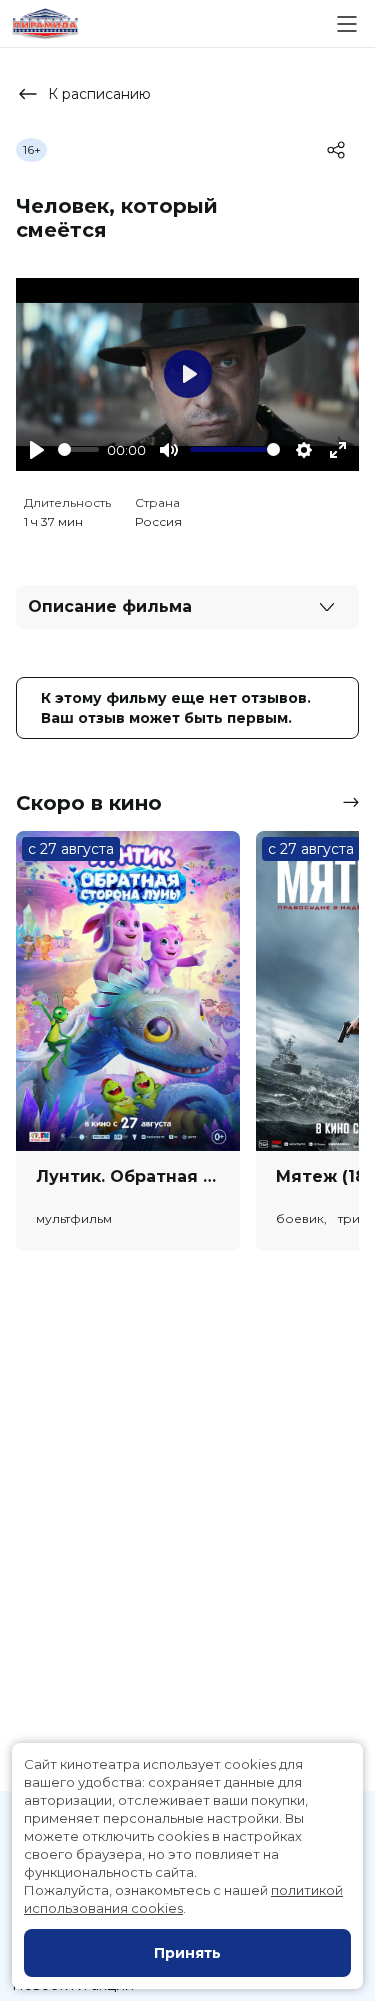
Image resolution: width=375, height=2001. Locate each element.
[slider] (78, 449)
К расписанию (99, 94)
